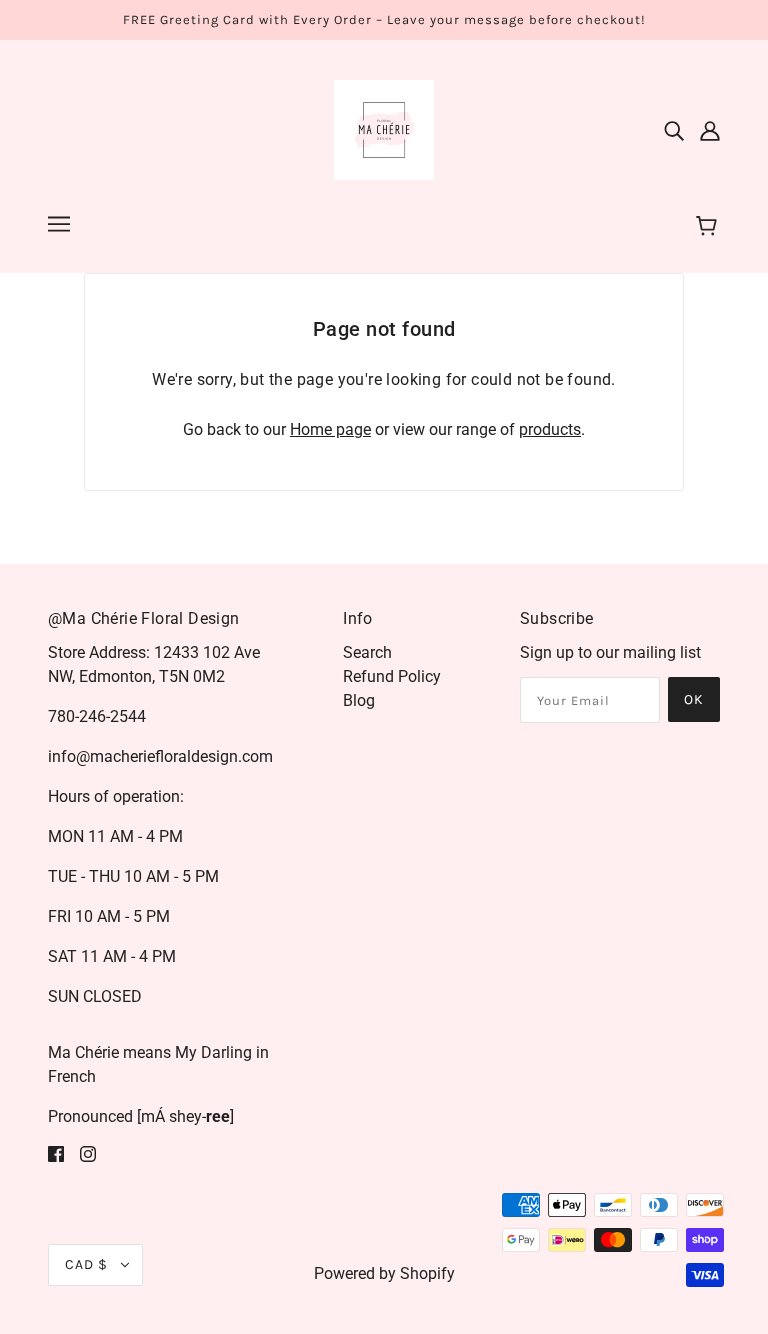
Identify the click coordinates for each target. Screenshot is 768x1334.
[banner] (384, 128)
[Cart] (709, 227)
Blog (359, 700)
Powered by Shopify (384, 1273)
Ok (694, 699)
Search (367, 652)
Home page (330, 429)
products (550, 429)
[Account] (710, 130)
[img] (674, 130)
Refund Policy (392, 676)
